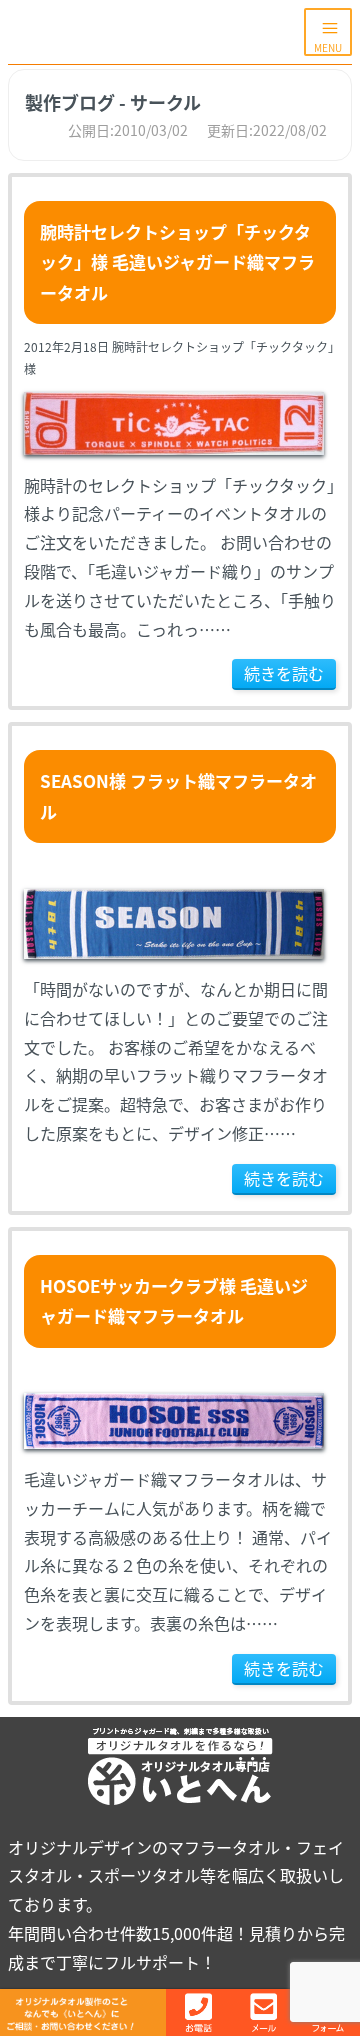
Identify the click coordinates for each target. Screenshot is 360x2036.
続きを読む (284, 673)
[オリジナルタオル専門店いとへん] (156, 32)
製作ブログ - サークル (113, 102)
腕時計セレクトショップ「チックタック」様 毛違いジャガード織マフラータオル (177, 262)
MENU (328, 47)
